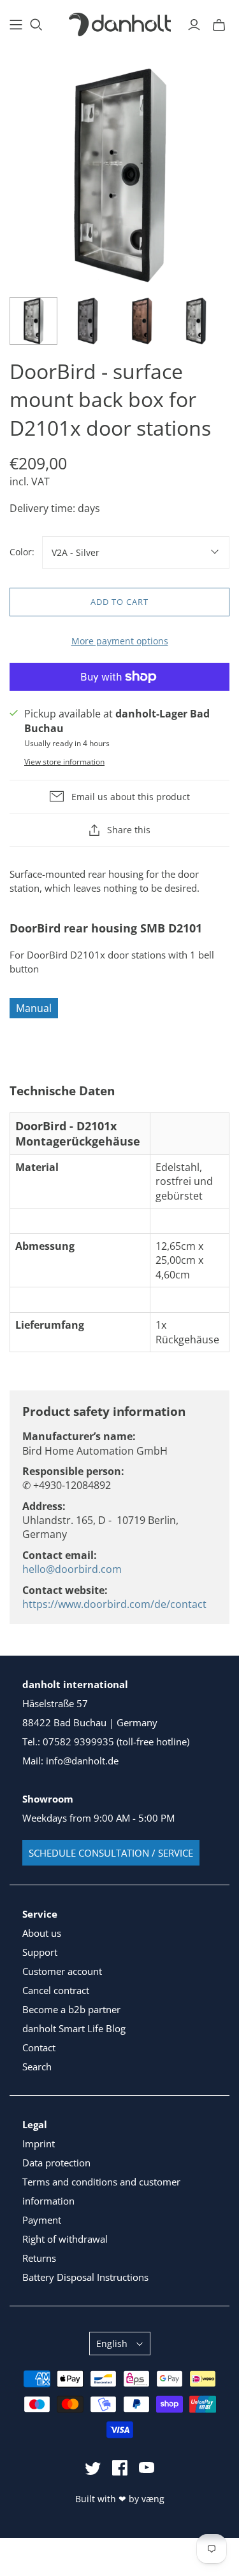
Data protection (56, 2163)
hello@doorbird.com (72, 1569)
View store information (64, 762)
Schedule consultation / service (111, 1853)
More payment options (120, 641)
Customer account (62, 1971)
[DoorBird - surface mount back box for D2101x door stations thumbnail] (33, 321)
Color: (22, 552)
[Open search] (36, 25)
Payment (42, 2220)
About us (42, 1933)
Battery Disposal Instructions (85, 2277)
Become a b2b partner (71, 2009)
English (112, 2344)
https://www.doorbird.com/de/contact (114, 1604)
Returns (39, 2258)
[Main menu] (16, 25)
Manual (34, 1008)
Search (37, 2067)
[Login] (194, 25)
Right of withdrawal (65, 2239)
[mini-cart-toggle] (219, 25)
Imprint (39, 2143)
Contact (39, 2047)
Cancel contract (56, 1990)
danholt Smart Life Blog (74, 2028)
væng (153, 2499)
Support (40, 1952)
